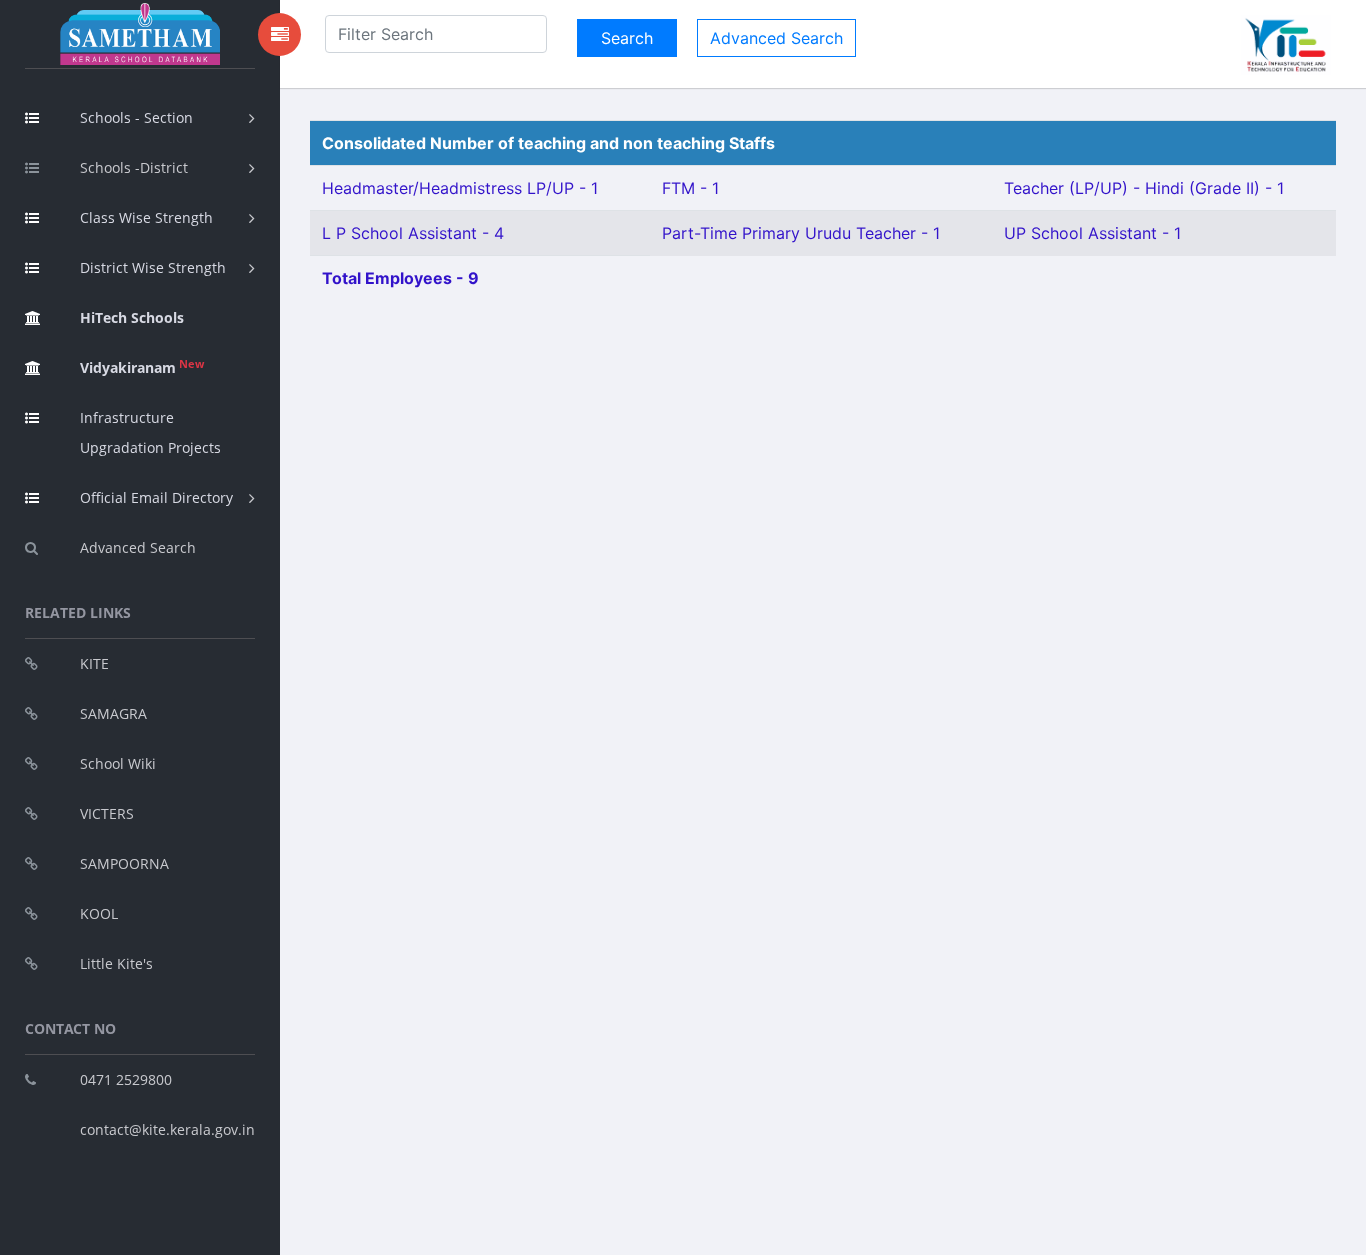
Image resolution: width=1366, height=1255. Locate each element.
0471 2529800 (126, 1079)
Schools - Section (136, 117)
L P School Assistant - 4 (413, 233)
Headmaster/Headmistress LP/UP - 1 (460, 188)
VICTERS (107, 813)
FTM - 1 (690, 188)
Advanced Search (138, 547)
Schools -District (134, 167)
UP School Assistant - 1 (1092, 233)
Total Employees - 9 (400, 278)
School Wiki (118, 763)
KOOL (99, 913)
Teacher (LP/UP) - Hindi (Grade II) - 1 (1144, 188)
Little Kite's (116, 963)
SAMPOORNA (124, 863)
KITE (94, 663)
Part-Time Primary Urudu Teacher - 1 (801, 233)
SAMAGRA (113, 713)
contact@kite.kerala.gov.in (167, 1129)
